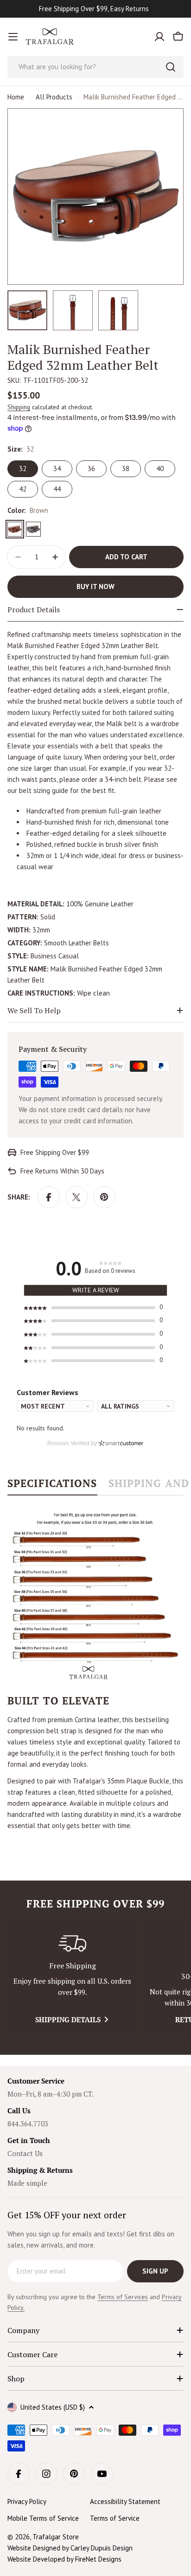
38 (126, 469)
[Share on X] (76, 1197)
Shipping (19, 407)
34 (57, 469)
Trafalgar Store (56, 2537)
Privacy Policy (27, 2501)
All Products (54, 97)
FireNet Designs (98, 2559)
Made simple (27, 2183)
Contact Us (25, 2153)
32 (23, 469)
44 (57, 489)
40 (160, 469)
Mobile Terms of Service (43, 2518)
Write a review (96, 1290)
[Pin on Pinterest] (104, 1197)
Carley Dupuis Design (102, 2548)
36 (91, 469)
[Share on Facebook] (49, 1197)
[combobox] (95, 67)
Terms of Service (115, 2518)
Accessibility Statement (125, 2501)
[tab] (52, 1486)
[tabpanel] (95, 1669)
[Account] (159, 37)
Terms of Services (123, 2297)
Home (16, 97)
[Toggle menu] (13, 37)
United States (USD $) (53, 2407)
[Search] (171, 67)
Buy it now (95, 587)
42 (23, 489)
